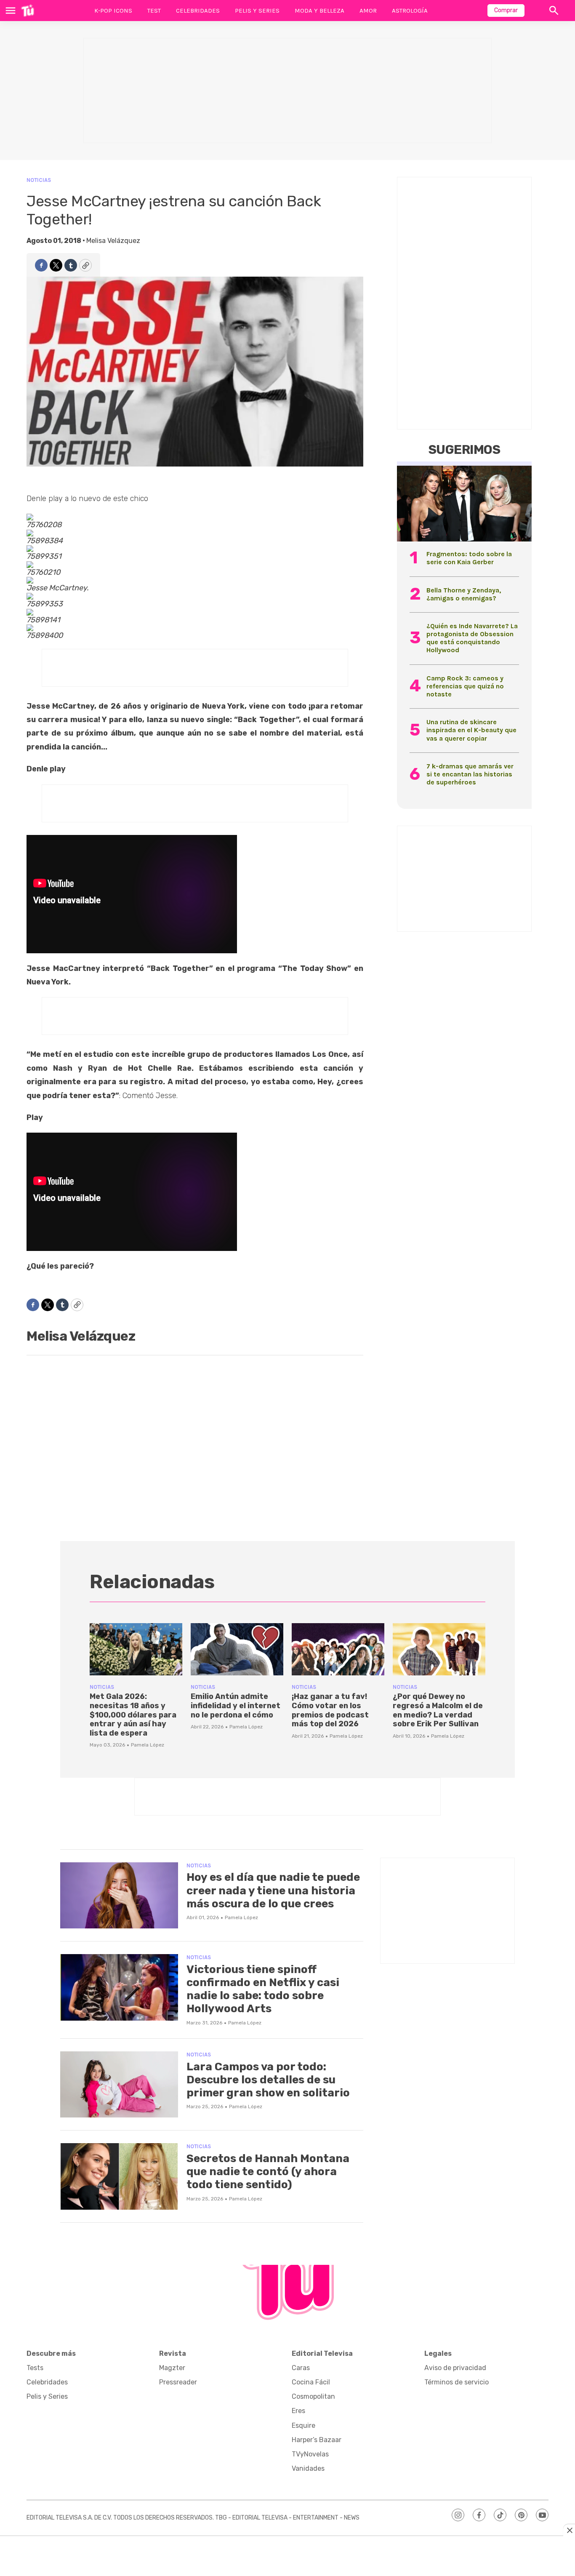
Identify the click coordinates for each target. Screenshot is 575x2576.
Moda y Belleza (319, 11)
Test (154, 11)
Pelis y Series (257, 11)
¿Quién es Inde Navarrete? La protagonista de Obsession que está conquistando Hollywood (472, 638)
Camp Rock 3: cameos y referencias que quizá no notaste (465, 686)
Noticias (39, 180)
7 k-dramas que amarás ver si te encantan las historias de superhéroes (470, 774)
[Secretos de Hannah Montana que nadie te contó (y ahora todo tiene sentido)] (119, 2176)
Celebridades (198, 11)
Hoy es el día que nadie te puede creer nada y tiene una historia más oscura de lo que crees (273, 1890)
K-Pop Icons (113, 11)
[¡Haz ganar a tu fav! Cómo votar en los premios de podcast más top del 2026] (338, 1649)
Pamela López (148, 1745)
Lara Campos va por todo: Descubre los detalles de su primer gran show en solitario (268, 2080)
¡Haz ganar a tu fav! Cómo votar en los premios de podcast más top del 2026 (330, 1710)
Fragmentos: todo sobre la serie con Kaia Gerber (469, 558)
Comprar (506, 10)
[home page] (28, 11)
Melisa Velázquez (113, 241)
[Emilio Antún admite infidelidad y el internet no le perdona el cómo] (237, 1649)
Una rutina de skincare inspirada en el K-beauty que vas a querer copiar (471, 730)
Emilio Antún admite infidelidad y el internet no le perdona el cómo (236, 1705)
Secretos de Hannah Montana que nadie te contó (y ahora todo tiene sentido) (268, 2172)
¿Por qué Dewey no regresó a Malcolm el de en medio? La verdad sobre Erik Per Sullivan (438, 1710)
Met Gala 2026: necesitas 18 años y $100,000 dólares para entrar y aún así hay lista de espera (133, 1715)
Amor (368, 11)
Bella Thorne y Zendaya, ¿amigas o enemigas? (464, 594)
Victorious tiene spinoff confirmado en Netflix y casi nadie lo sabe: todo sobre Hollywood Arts (263, 1989)
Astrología (410, 11)
